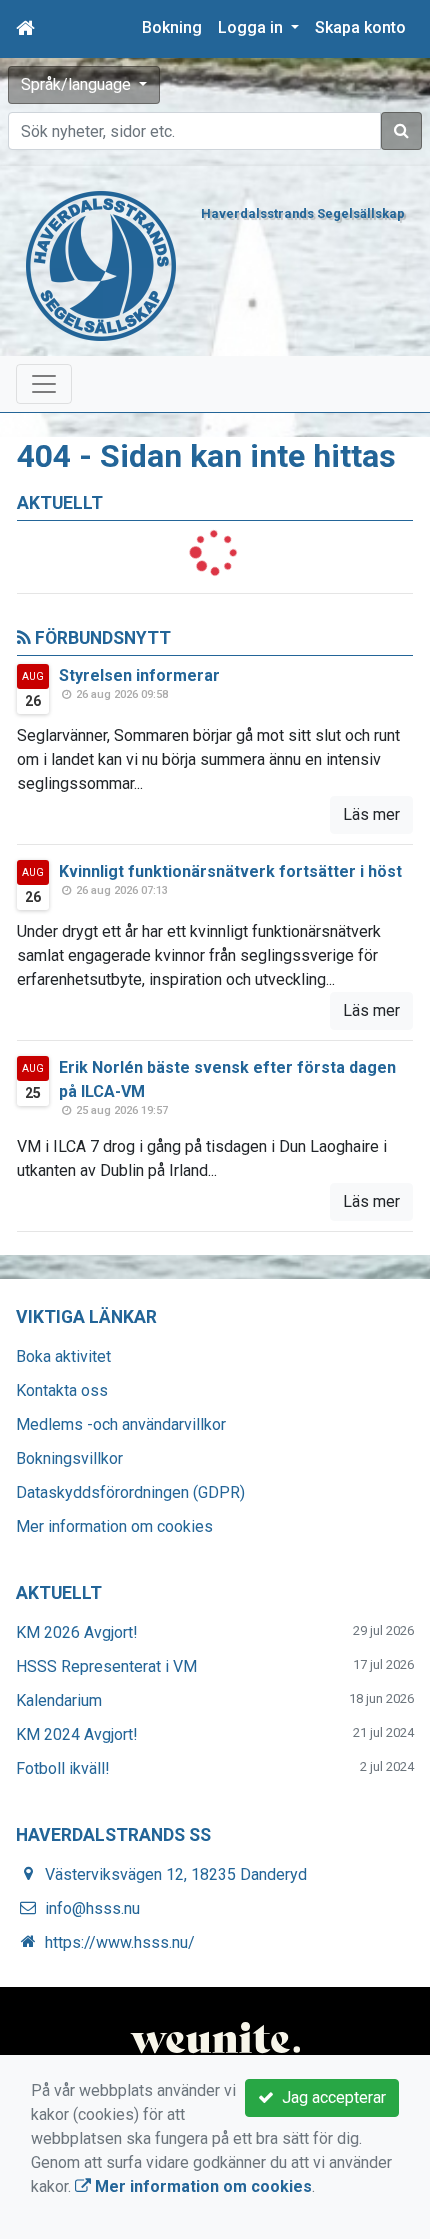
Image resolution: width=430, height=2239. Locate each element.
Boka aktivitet (63, 1356)
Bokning (172, 27)
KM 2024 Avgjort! (77, 1734)
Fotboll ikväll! (63, 1768)
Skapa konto (360, 27)
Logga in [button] (252, 27)
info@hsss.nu (92, 1908)
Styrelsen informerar (139, 675)
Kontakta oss (62, 1390)
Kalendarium (59, 1700)
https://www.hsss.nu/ (120, 1942)
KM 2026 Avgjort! (77, 1632)
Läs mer (371, 814)
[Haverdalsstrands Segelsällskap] (101, 264)
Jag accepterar (330, 2097)
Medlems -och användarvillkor (121, 1424)
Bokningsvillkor (69, 1458)
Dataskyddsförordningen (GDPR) (130, 1492)
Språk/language (78, 84)
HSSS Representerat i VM (106, 1666)
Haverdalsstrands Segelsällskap (303, 213)
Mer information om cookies (114, 1526)
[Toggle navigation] (44, 384)
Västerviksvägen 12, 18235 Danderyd (176, 1874)
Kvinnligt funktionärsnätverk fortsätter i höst (230, 871)
